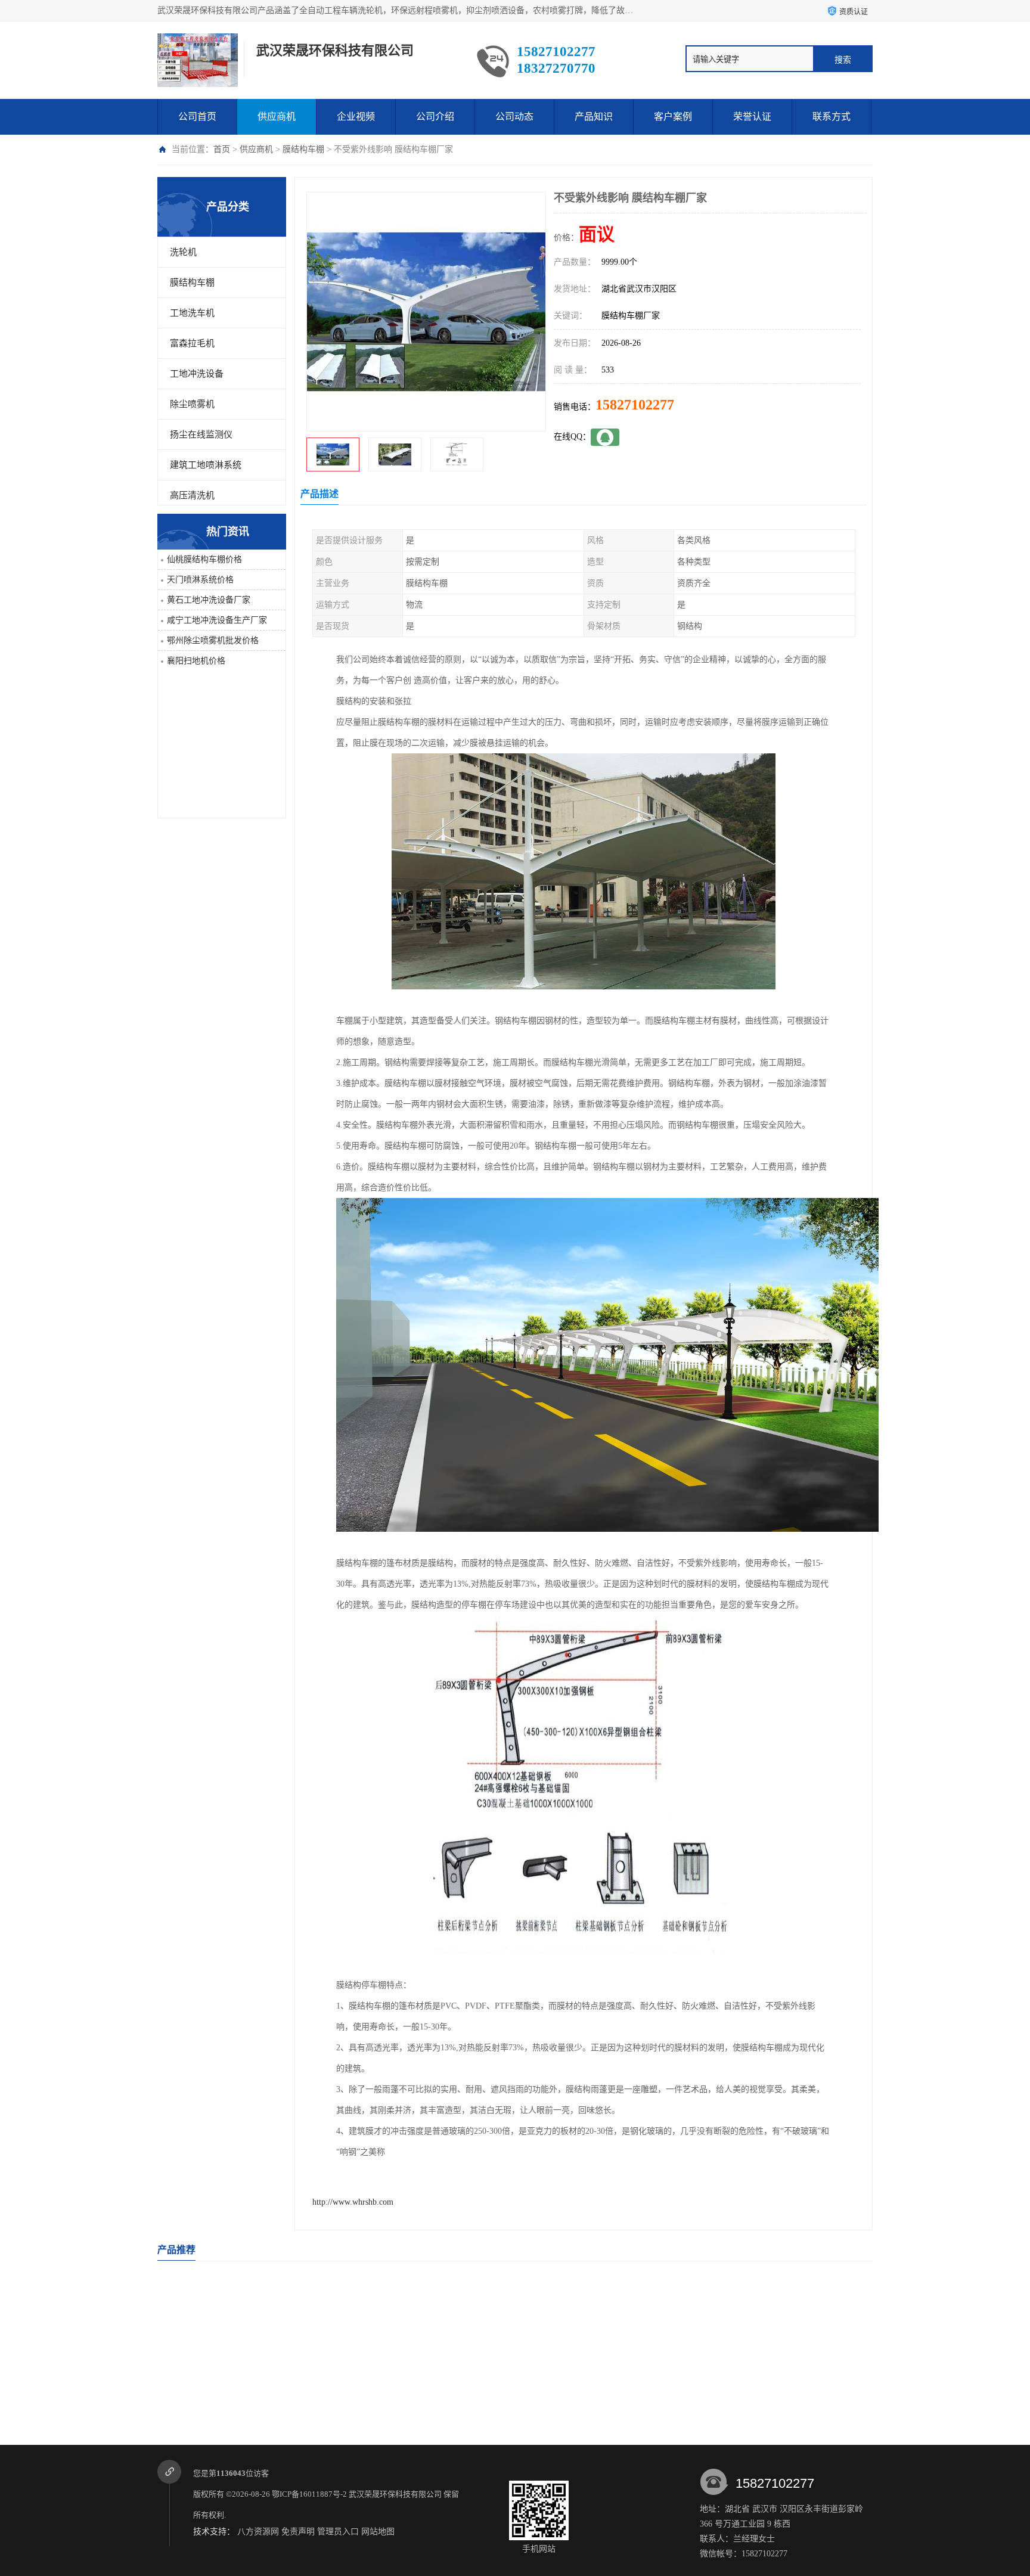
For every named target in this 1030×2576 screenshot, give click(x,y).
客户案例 (673, 117)
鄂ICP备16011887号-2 (309, 2494)
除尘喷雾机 (192, 404)
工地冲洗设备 (197, 374)
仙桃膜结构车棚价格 (204, 559)
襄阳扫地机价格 (196, 661)
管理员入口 (338, 2532)
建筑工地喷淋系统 (206, 465)
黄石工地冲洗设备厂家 (209, 600)
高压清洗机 (192, 495)
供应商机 (277, 117)
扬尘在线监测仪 (201, 434)
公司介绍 (435, 117)
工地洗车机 (192, 313)
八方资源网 (258, 2532)
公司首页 (197, 117)
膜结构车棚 (303, 149)
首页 (222, 149)
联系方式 (832, 117)
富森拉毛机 (192, 343)
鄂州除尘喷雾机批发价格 (213, 640)
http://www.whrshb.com (353, 2202)
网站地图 (378, 2532)
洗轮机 (183, 252)
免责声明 (298, 2532)
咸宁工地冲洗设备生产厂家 (217, 620)
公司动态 (514, 117)
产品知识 (594, 117)
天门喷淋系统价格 (200, 580)
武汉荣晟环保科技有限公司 (395, 2494)
